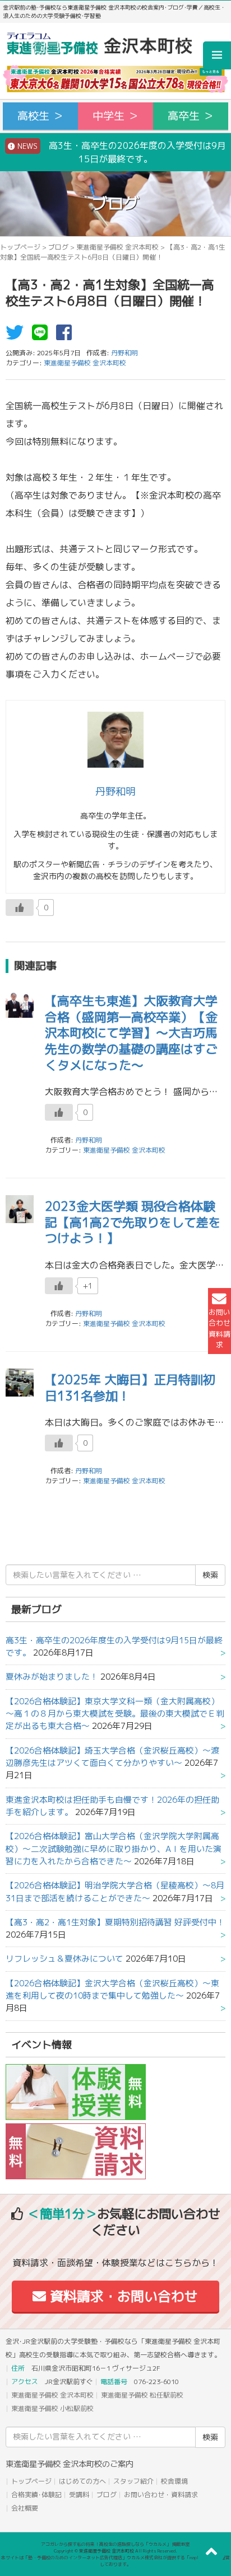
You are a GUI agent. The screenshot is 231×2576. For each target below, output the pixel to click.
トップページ (20, 247)
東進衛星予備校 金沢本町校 (117, 247)
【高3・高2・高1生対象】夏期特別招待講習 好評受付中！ (115, 1922)
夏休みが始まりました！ (52, 1677)
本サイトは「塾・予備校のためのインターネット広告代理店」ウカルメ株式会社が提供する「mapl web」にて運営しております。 (115, 2561)
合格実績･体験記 (36, 2495)
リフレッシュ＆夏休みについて (64, 1959)
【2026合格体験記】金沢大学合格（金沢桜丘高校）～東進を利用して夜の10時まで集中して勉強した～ (112, 1989)
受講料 (79, 2495)
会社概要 (25, 2508)
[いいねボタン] (20, 908)
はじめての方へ (82, 2481)
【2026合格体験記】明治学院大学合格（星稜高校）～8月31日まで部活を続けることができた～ (115, 1891)
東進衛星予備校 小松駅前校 (52, 2408)
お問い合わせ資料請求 (220, 1328)
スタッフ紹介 (133, 2481)
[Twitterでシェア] (17, 336)
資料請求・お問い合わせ (122, 2296)
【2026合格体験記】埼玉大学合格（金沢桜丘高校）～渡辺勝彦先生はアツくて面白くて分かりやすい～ (112, 1757)
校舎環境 (174, 2481)
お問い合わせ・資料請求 (161, 2495)
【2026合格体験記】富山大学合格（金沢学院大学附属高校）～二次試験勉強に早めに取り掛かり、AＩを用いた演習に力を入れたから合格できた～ (114, 1849)
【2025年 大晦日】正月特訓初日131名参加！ (130, 1388)
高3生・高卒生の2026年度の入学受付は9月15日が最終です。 (121, 152)
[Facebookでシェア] (67, 336)
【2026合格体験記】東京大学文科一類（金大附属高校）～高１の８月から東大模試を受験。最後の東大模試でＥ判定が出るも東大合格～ (115, 1714)
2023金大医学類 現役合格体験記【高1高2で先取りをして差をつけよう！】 (133, 1222)
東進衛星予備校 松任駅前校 (142, 2395)
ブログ (58, 247)
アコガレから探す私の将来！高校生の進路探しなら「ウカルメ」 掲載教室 (115, 2544)
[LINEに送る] (43, 336)
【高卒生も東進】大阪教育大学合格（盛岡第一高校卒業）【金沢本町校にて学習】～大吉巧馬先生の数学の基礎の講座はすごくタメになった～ (131, 1033)
